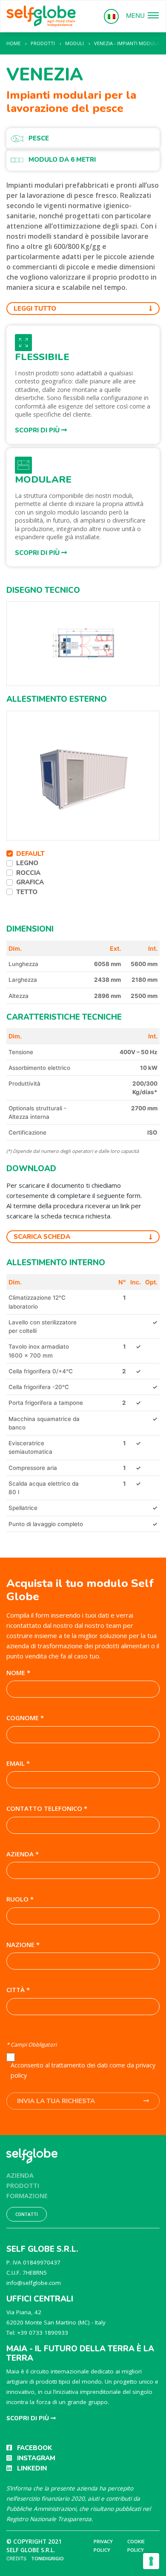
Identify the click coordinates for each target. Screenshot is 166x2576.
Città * (18, 1990)
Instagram (36, 2458)
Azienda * (23, 1854)
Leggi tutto (35, 309)
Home (13, 43)
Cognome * (25, 1718)
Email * (18, 1763)
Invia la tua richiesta (56, 2101)
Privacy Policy (103, 2546)
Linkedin (32, 2468)
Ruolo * (20, 1899)
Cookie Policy (136, 2546)
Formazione (27, 2196)
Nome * (18, 1673)
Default (30, 854)
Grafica (30, 882)
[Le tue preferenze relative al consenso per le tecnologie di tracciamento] (151, 2561)
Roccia (28, 873)
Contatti (27, 2214)
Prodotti (23, 2185)
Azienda (20, 2175)
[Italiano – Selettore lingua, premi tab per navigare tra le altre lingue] (111, 16)
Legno (27, 863)
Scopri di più (38, 430)
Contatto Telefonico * (47, 1808)
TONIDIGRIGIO (47, 2558)
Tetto (27, 892)
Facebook (34, 2448)
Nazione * (23, 1944)
